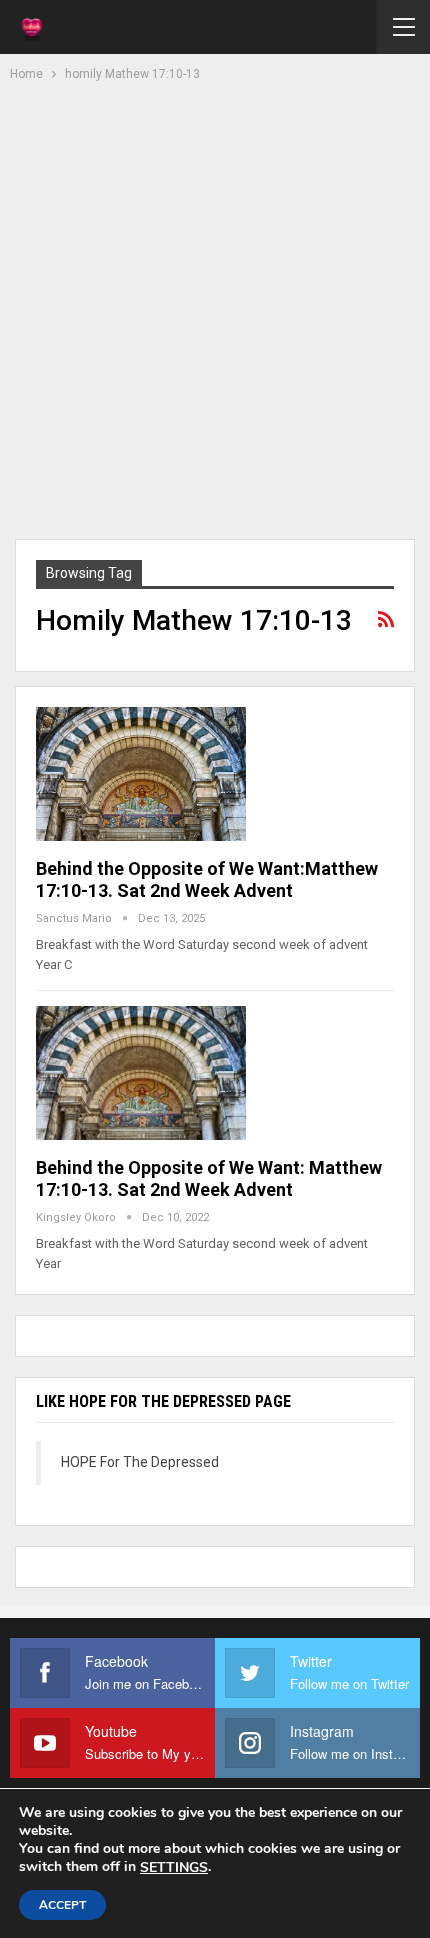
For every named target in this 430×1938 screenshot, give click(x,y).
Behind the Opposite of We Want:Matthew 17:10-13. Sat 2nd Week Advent (207, 879)
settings (174, 1868)
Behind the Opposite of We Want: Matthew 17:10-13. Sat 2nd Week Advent (209, 1178)
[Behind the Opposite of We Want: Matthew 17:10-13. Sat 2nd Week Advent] (141, 1073)
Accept (62, 1905)
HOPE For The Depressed (140, 1462)
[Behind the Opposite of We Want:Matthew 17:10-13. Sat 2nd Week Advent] (141, 774)
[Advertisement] (215, 308)
